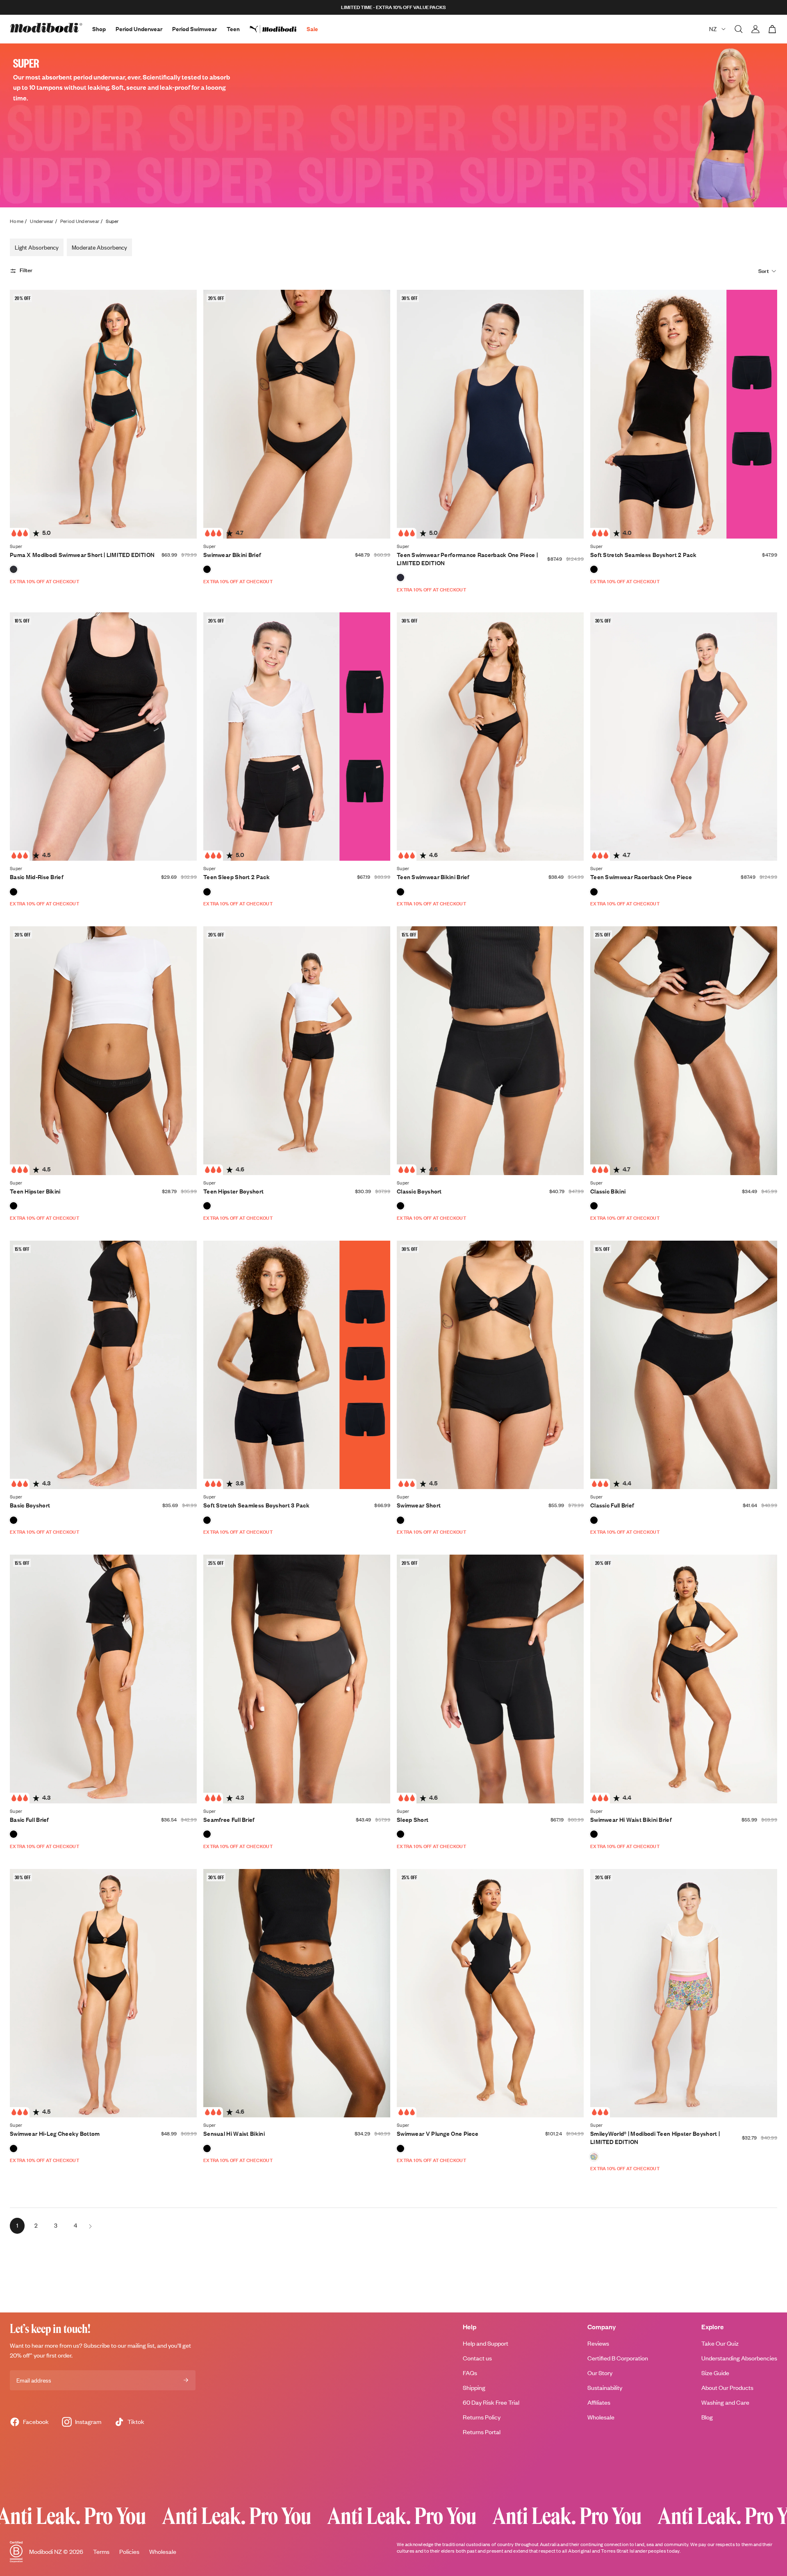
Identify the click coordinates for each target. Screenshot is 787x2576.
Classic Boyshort (419, 1191)
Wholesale (601, 2417)
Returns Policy (482, 2417)
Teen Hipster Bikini (35, 1191)
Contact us (477, 2358)
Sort (764, 271)
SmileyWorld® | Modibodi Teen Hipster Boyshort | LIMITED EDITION (655, 2138)
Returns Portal (482, 2432)
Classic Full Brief (612, 1505)
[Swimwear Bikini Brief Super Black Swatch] (207, 569)
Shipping (474, 2388)
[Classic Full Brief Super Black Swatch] (594, 1520)
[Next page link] (90, 2226)
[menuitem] (278, 29)
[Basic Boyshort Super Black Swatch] (14, 1520)
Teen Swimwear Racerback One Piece (641, 877)
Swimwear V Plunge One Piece (438, 2134)
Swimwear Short (419, 1505)
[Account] (755, 29)
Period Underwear (139, 29)
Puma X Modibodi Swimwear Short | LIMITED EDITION (82, 555)
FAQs (470, 2373)
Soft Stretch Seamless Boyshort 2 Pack (643, 555)
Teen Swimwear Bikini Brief (433, 877)
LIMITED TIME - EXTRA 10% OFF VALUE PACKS (393, 7)
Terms (101, 2552)
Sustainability (605, 2388)
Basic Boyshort (30, 1505)
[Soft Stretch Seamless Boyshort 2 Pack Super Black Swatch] (594, 569)
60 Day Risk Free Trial (491, 2402)
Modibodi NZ (45, 2552)
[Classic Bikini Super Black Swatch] (594, 1206)
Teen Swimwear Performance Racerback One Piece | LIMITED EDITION (467, 559)
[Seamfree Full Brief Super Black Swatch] (207, 1834)
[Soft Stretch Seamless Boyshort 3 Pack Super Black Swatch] (207, 1520)
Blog (707, 2417)
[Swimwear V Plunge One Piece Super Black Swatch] (400, 2149)
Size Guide (715, 2373)
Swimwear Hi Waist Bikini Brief (631, 1820)
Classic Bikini (608, 1191)
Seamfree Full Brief (229, 1820)
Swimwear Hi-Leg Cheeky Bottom (55, 2134)
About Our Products (727, 2388)
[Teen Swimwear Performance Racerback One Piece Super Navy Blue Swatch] (400, 577)
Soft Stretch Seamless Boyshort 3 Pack (256, 1505)
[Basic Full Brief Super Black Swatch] (14, 1834)
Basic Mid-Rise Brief (37, 877)
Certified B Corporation (618, 2358)
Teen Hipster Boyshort (233, 1191)
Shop (99, 29)
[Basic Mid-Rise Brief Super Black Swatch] (14, 892)
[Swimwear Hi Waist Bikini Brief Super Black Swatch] (594, 1834)
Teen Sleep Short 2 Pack (237, 877)
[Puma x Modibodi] (278, 29)
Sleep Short (413, 1820)
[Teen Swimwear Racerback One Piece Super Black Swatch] (594, 892)
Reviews (598, 2343)
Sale (312, 29)
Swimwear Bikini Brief (232, 555)
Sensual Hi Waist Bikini (234, 2134)
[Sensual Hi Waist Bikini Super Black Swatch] (207, 2149)
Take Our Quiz (720, 2343)
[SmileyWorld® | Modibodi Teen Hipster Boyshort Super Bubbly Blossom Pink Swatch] (594, 2157)
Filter (26, 271)
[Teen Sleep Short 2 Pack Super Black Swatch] (207, 892)
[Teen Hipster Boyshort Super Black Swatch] (207, 1206)
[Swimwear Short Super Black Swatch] (400, 1520)
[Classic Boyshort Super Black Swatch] (400, 1206)
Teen (233, 29)
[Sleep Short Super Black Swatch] (400, 1834)
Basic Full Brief (30, 1820)
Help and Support (486, 2343)
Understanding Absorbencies (739, 2358)
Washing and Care (725, 2402)
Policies (129, 2552)
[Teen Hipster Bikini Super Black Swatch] (14, 1206)
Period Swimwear (194, 29)
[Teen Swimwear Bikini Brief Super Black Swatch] (400, 892)
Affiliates (599, 2402)
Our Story (600, 2373)
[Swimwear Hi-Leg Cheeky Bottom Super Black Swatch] (14, 2149)
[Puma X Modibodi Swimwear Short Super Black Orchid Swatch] (14, 569)
